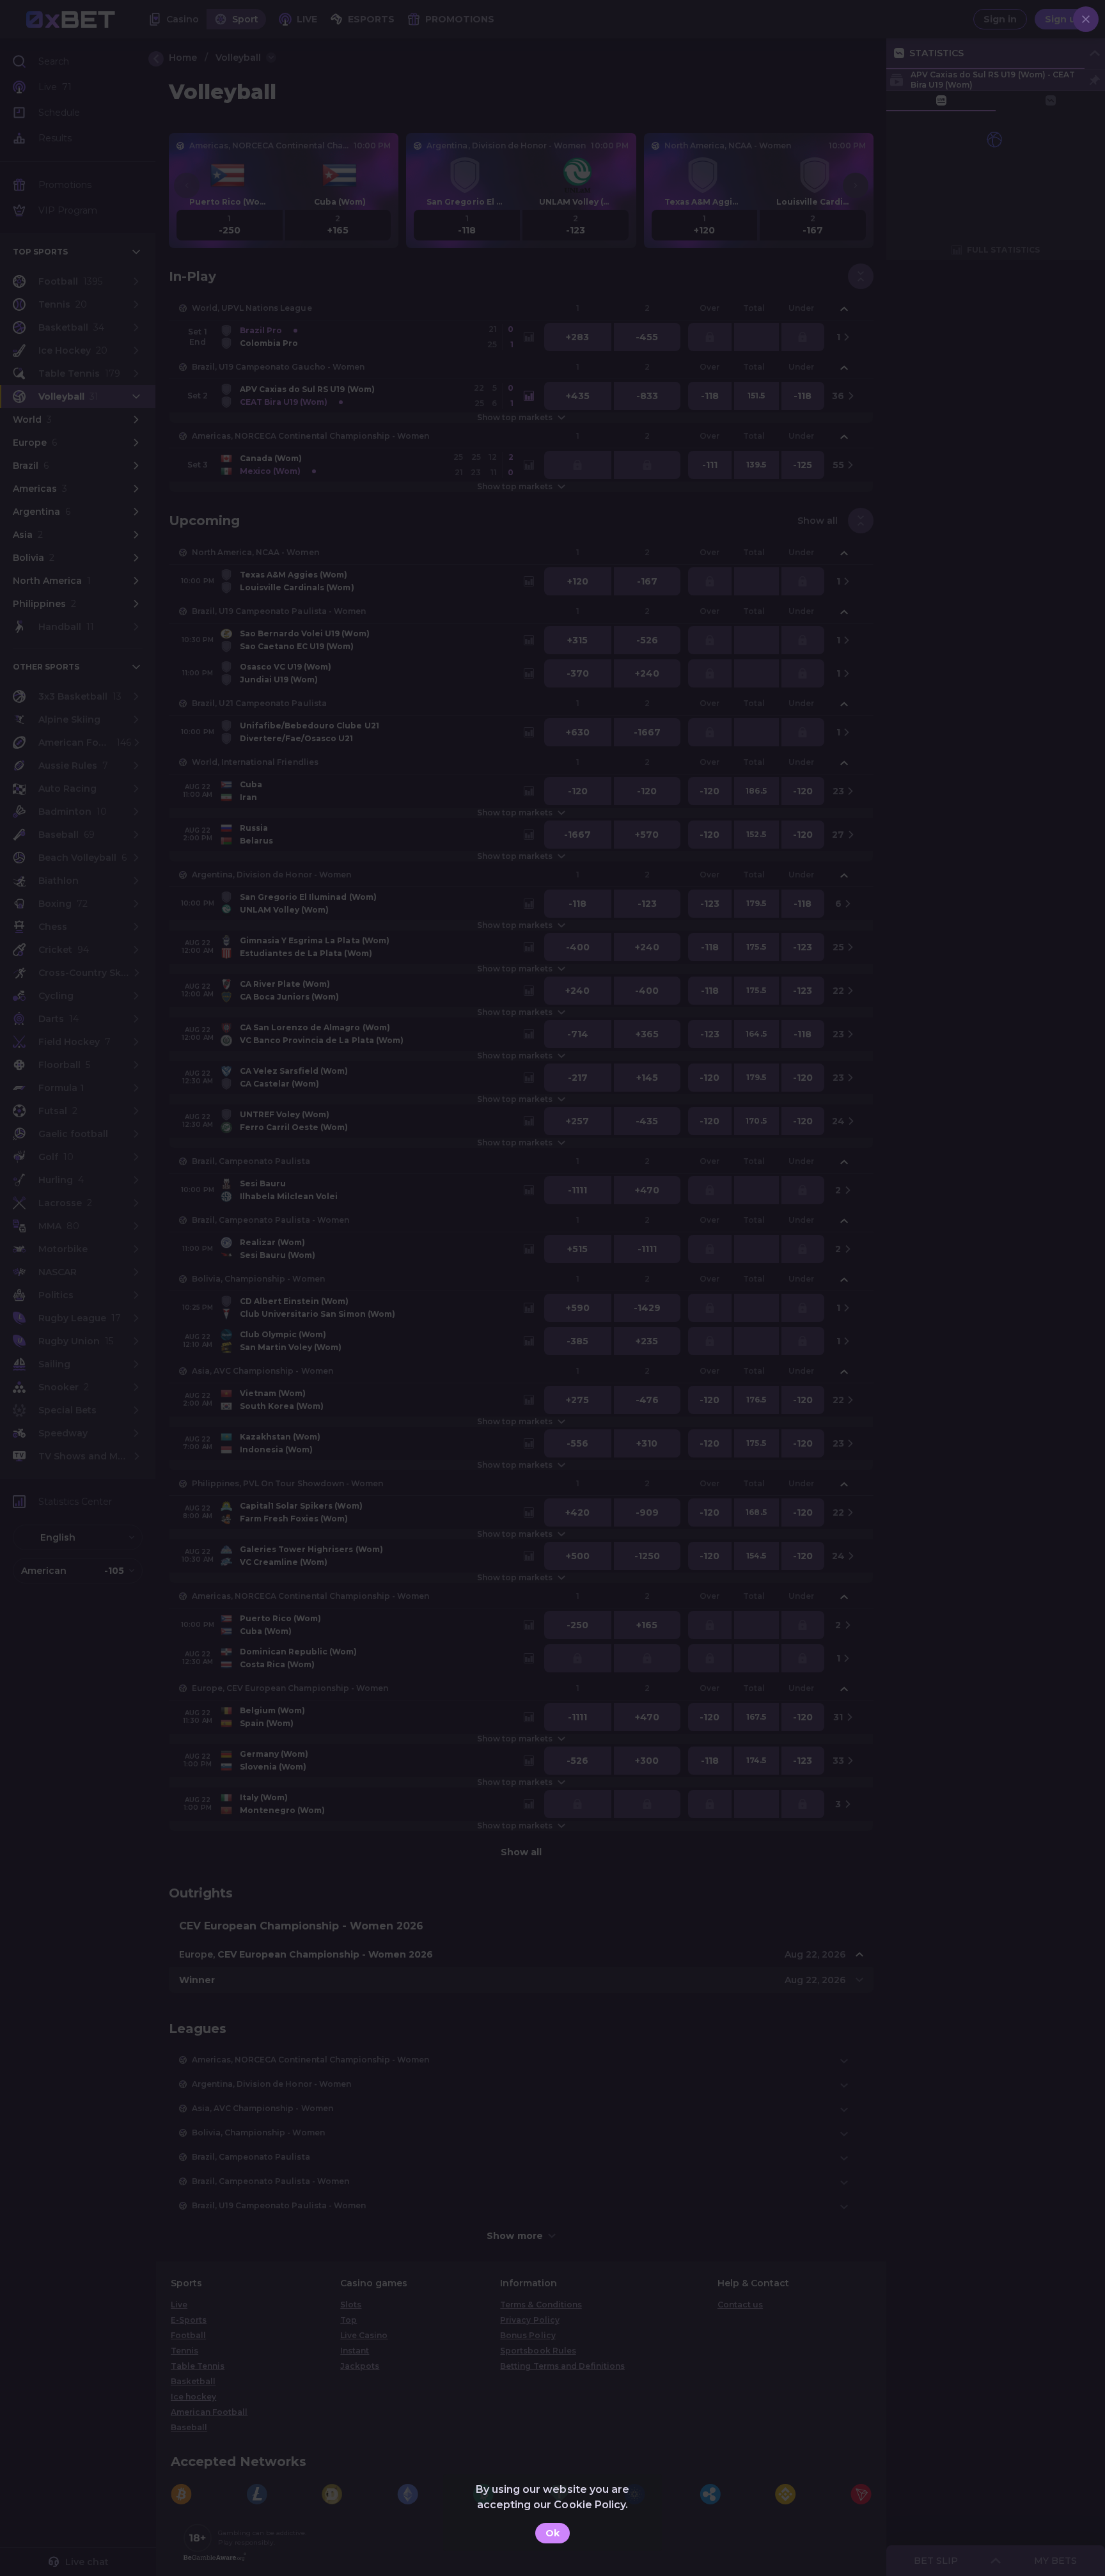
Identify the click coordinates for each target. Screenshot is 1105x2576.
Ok (552, 2533)
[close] (1086, 19)
